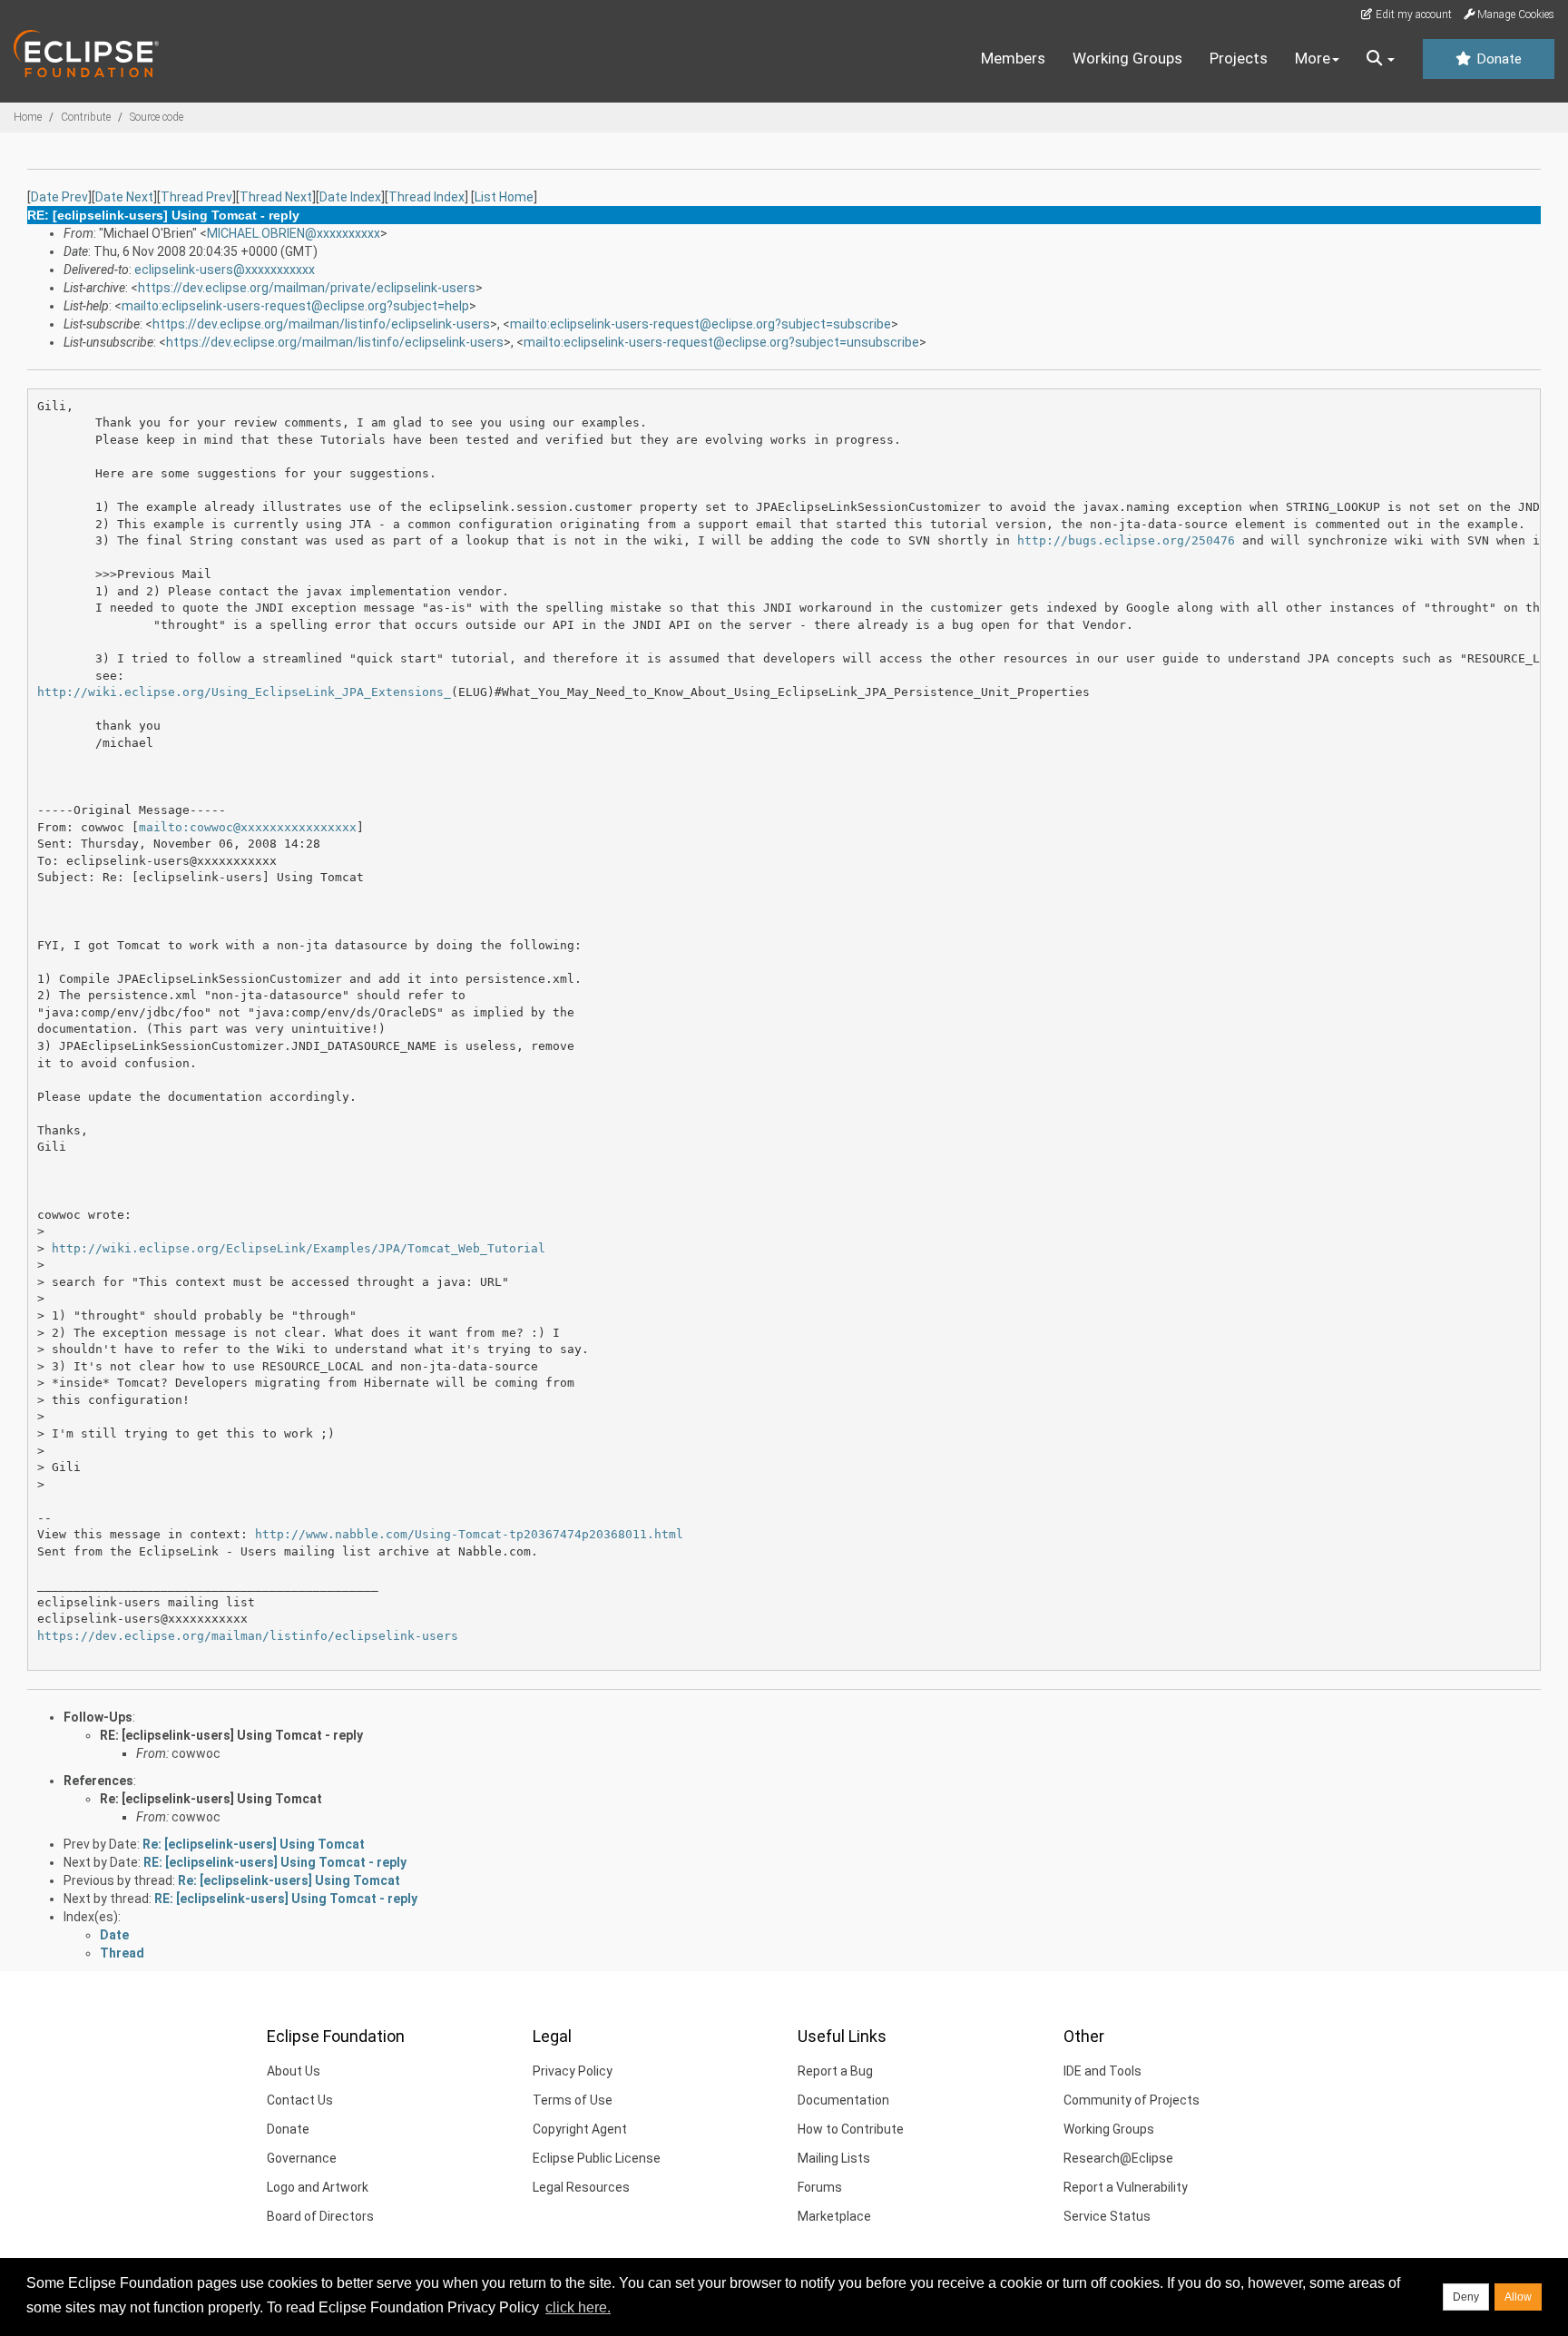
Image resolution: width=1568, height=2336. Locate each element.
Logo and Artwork (318, 2187)
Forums (820, 2187)
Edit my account (1412, 15)
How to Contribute (851, 2129)
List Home (504, 197)
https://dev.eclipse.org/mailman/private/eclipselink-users (307, 288)
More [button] (1313, 58)
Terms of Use (573, 2100)
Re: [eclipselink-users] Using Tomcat (211, 1799)
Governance (302, 2158)
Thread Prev (196, 197)
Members (1013, 58)
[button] (1381, 59)
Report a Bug (835, 2071)
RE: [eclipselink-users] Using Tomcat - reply (231, 1735)
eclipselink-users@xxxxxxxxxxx (225, 270)
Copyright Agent (580, 2129)
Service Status (1107, 2216)
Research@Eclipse (1118, 2158)
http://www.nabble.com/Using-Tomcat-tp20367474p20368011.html (469, 1534)
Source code (157, 117)
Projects (1239, 58)
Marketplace (834, 2216)
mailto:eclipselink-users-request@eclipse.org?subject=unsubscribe (721, 342)
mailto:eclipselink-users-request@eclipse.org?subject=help (295, 306)
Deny (1466, 2297)
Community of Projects (1132, 2100)
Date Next (124, 197)
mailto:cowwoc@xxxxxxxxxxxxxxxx (248, 827)
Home (28, 117)
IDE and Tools (1102, 2071)
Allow (1518, 2297)
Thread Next (276, 197)
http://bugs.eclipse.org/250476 (1126, 540)
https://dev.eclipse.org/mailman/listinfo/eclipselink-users (321, 324)
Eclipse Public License (597, 2158)
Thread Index (426, 197)
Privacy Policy (573, 2071)
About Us (294, 2071)
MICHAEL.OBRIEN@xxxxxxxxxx (294, 233)
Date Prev (59, 197)
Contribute (86, 117)
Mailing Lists (834, 2158)
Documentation (843, 2100)
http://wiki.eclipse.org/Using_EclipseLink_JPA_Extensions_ (244, 692)
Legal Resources (581, 2187)
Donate (1497, 59)
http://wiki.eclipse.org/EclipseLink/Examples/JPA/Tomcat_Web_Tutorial (299, 1248)
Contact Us (300, 2100)
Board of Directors (320, 2216)
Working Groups (1127, 58)
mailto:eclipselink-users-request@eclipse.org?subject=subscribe (701, 324)
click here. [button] (578, 2307)
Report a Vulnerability (1126, 2187)
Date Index (350, 197)
